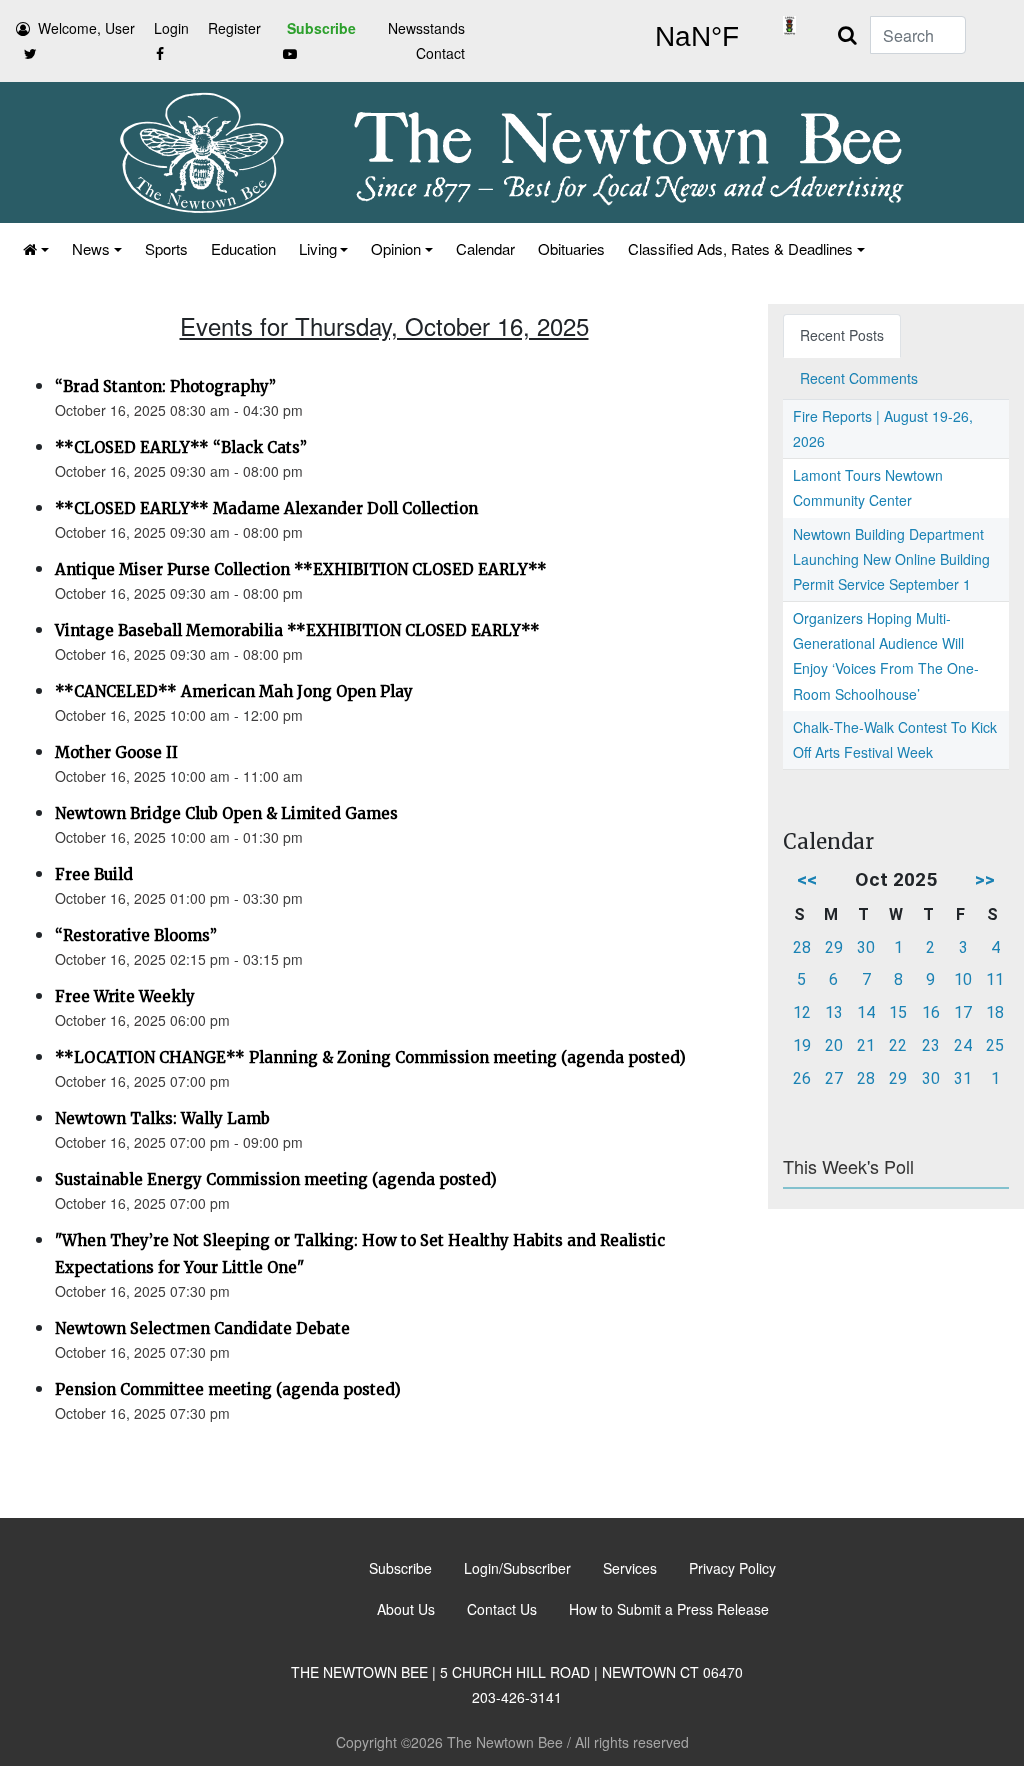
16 (931, 1012)
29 (834, 947)
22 (898, 1045)
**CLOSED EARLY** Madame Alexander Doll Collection (266, 508)
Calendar (485, 248)
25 (995, 1045)
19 (802, 1045)
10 (963, 979)
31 (963, 1078)
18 (995, 1012)
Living (318, 248)
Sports (166, 248)
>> (985, 879)
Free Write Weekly (125, 996)
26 (802, 1078)
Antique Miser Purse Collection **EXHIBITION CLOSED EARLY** (301, 569)
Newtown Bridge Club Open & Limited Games (226, 813)
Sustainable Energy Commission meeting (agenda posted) (276, 1179)
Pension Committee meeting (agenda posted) (228, 1389)
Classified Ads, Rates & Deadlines (740, 248)
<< (807, 879)
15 (898, 1012)
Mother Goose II (116, 752)
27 (834, 1078)
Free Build (94, 874)
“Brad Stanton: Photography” (165, 386)
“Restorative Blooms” (136, 935)
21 (866, 1045)
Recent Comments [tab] (859, 378)
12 (802, 1012)
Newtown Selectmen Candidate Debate (202, 1328)
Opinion (396, 248)
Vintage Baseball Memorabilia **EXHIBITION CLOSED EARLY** (297, 630)
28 (802, 947)
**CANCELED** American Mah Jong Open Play (234, 691)
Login (171, 28)
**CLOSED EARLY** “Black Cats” (181, 447)
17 (963, 1012)
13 (834, 1012)
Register (234, 28)
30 (866, 947)
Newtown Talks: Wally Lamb (162, 1118)
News (91, 248)
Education (243, 248)
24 (963, 1045)
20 (834, 1045)
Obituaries (571, 248)
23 (931, 1045)
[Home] (34, 248)
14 (866, 1012)
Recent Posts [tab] (842, 335)
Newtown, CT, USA (696, 37)
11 (995, 979)
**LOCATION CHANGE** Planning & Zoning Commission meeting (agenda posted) (370, 1057)
